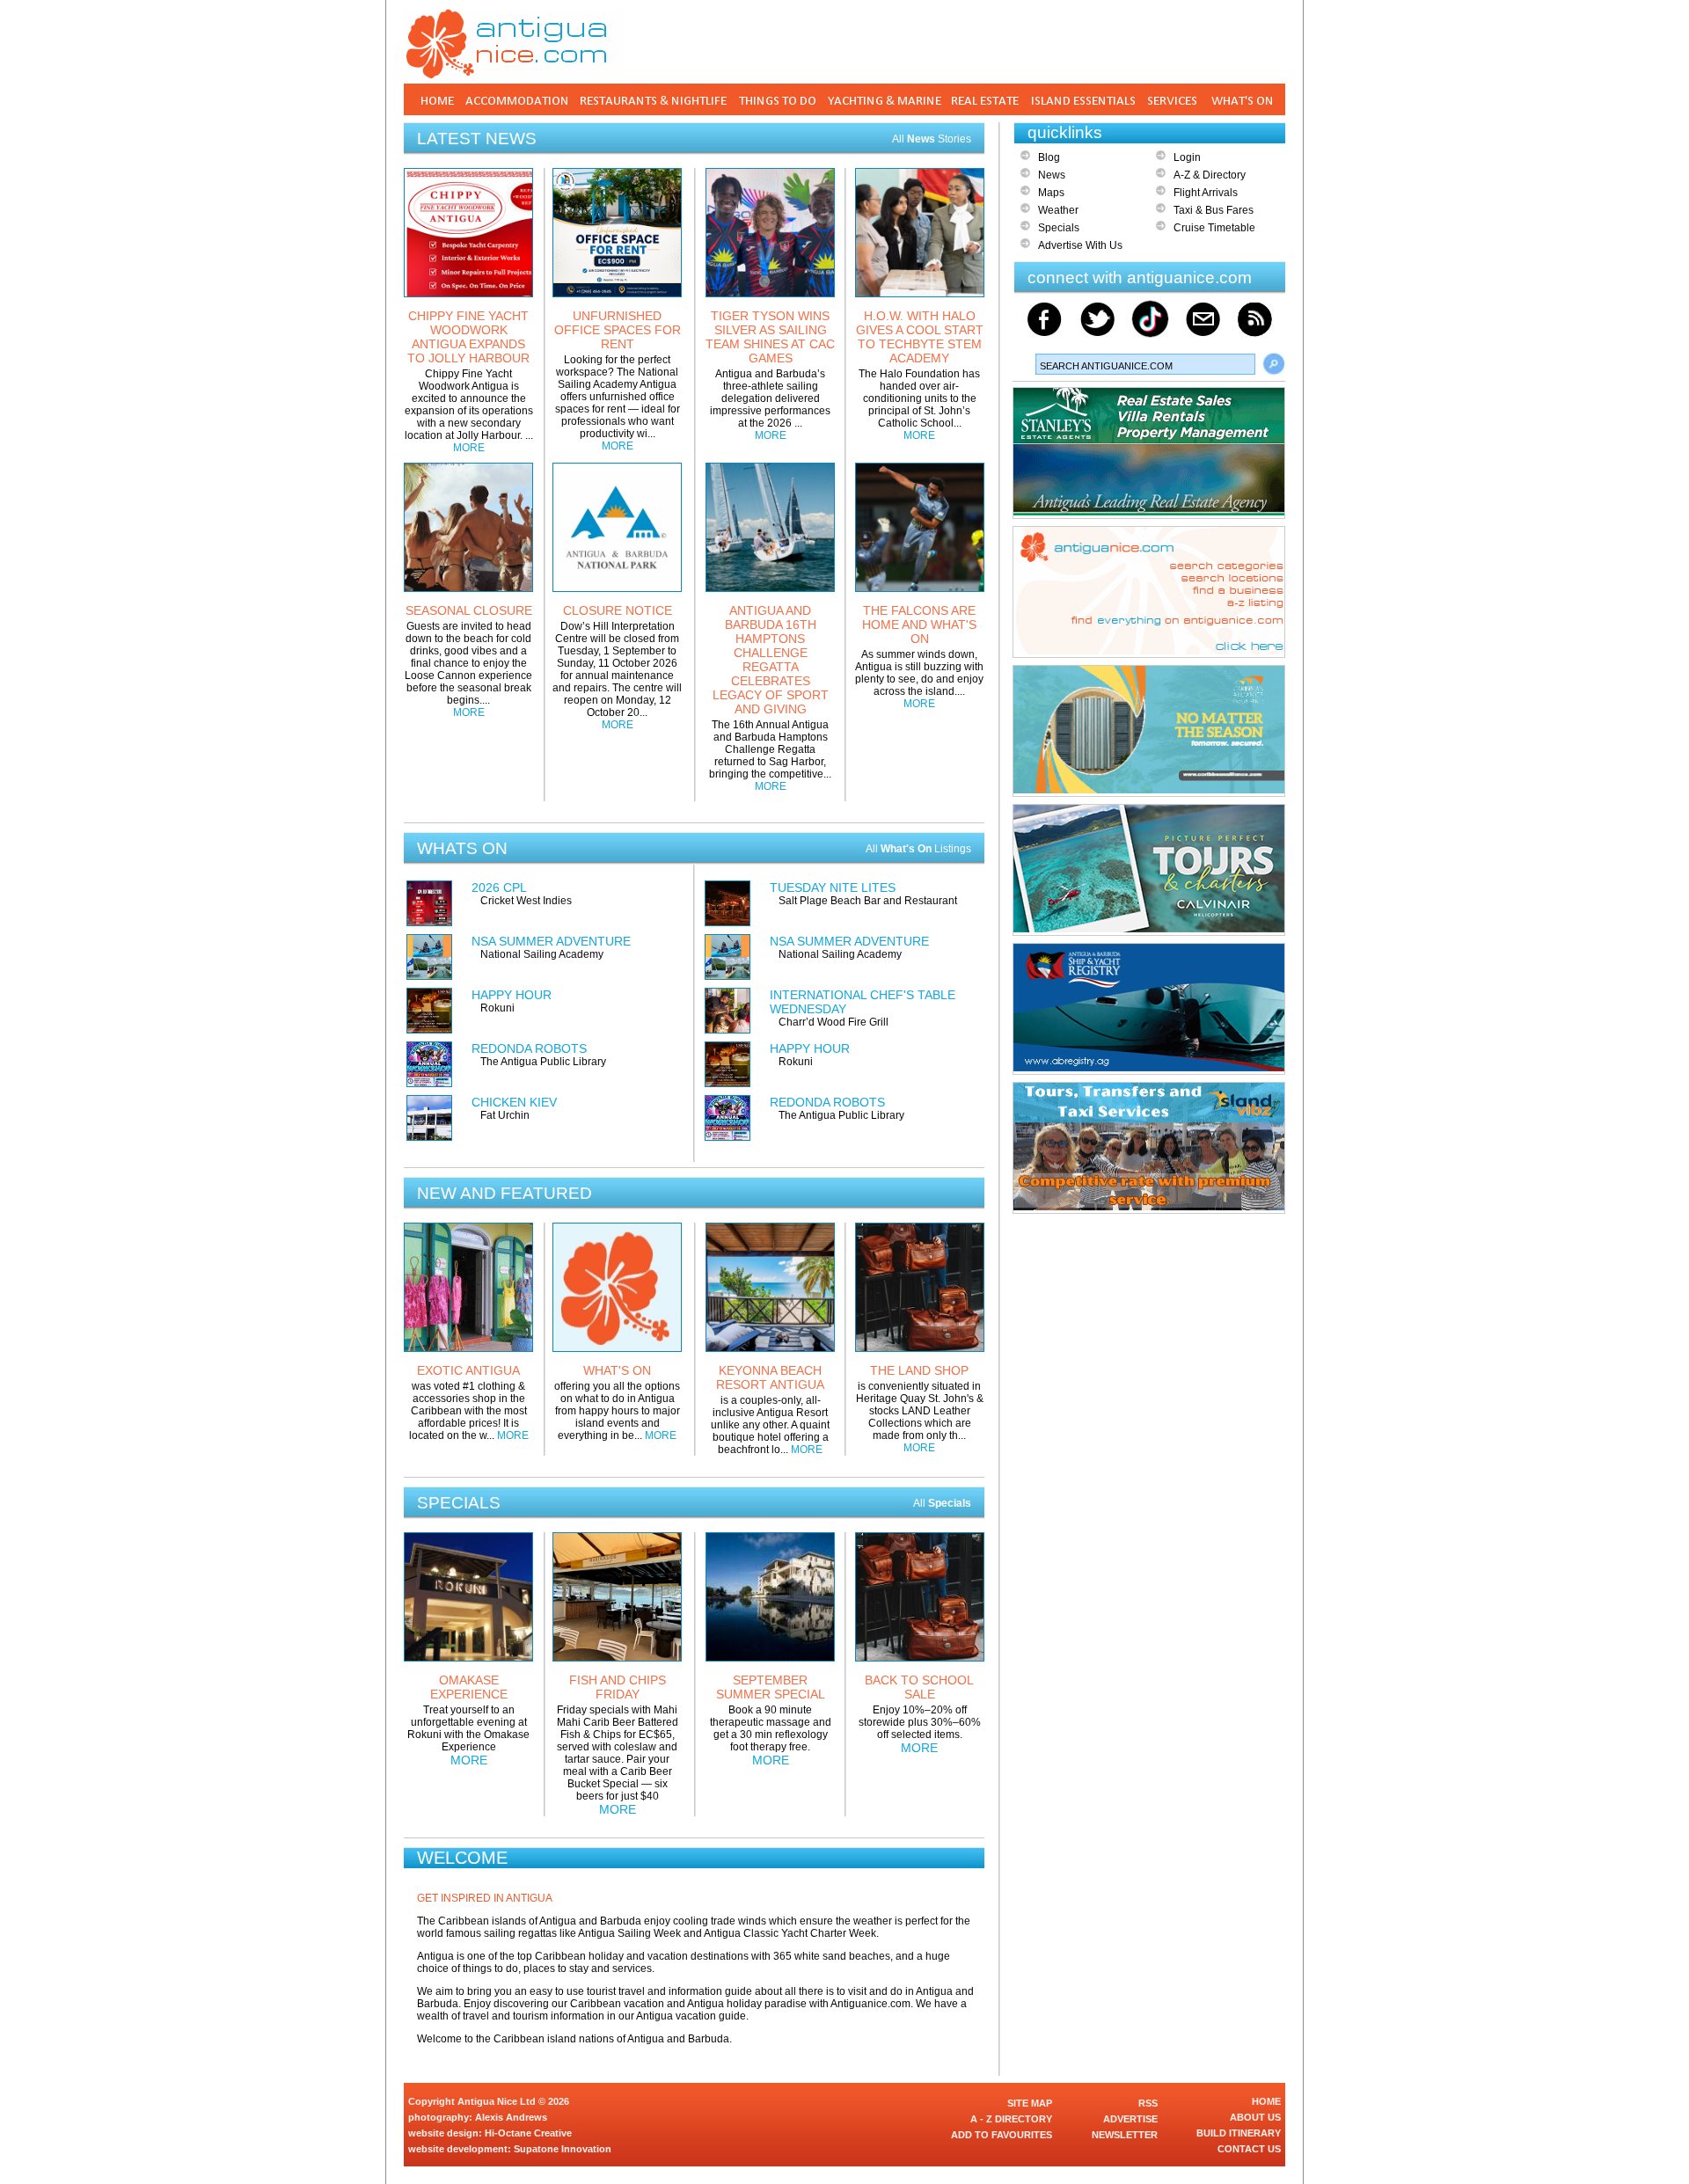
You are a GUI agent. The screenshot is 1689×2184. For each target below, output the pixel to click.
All (942, 1503)
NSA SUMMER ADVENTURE (551, 941)
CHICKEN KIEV (514, 1102)
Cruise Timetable (1214, 228)
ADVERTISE (1130, 2119)
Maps (1051, 193)
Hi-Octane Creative (528, 2133)
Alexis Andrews (511, 2117)
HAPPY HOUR (512, 995)
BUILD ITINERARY (1239, 2133)
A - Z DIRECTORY (1011, 2119)
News (1052, 175)
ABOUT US (1255, 2117)
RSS (1148, 2103)
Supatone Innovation (563, 2149)
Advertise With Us (1080, 245)
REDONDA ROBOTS (529, 1048)
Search (1274, 364)
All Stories (932, 139)
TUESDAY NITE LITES (833, 887)
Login (1187, 157)
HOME (1266, 2101)
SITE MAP (1030, 2103)
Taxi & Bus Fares (1214, 210)
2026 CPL (499, 887)
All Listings (918, 849)
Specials (1059, 228)
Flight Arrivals (1206, 193)
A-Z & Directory (1210, 175)
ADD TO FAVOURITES (1002, 2135)
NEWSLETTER (1125, 2135)
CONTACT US (1249, 2149)
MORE (469, 448)
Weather (1058, 210)
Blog (1049, 157)
